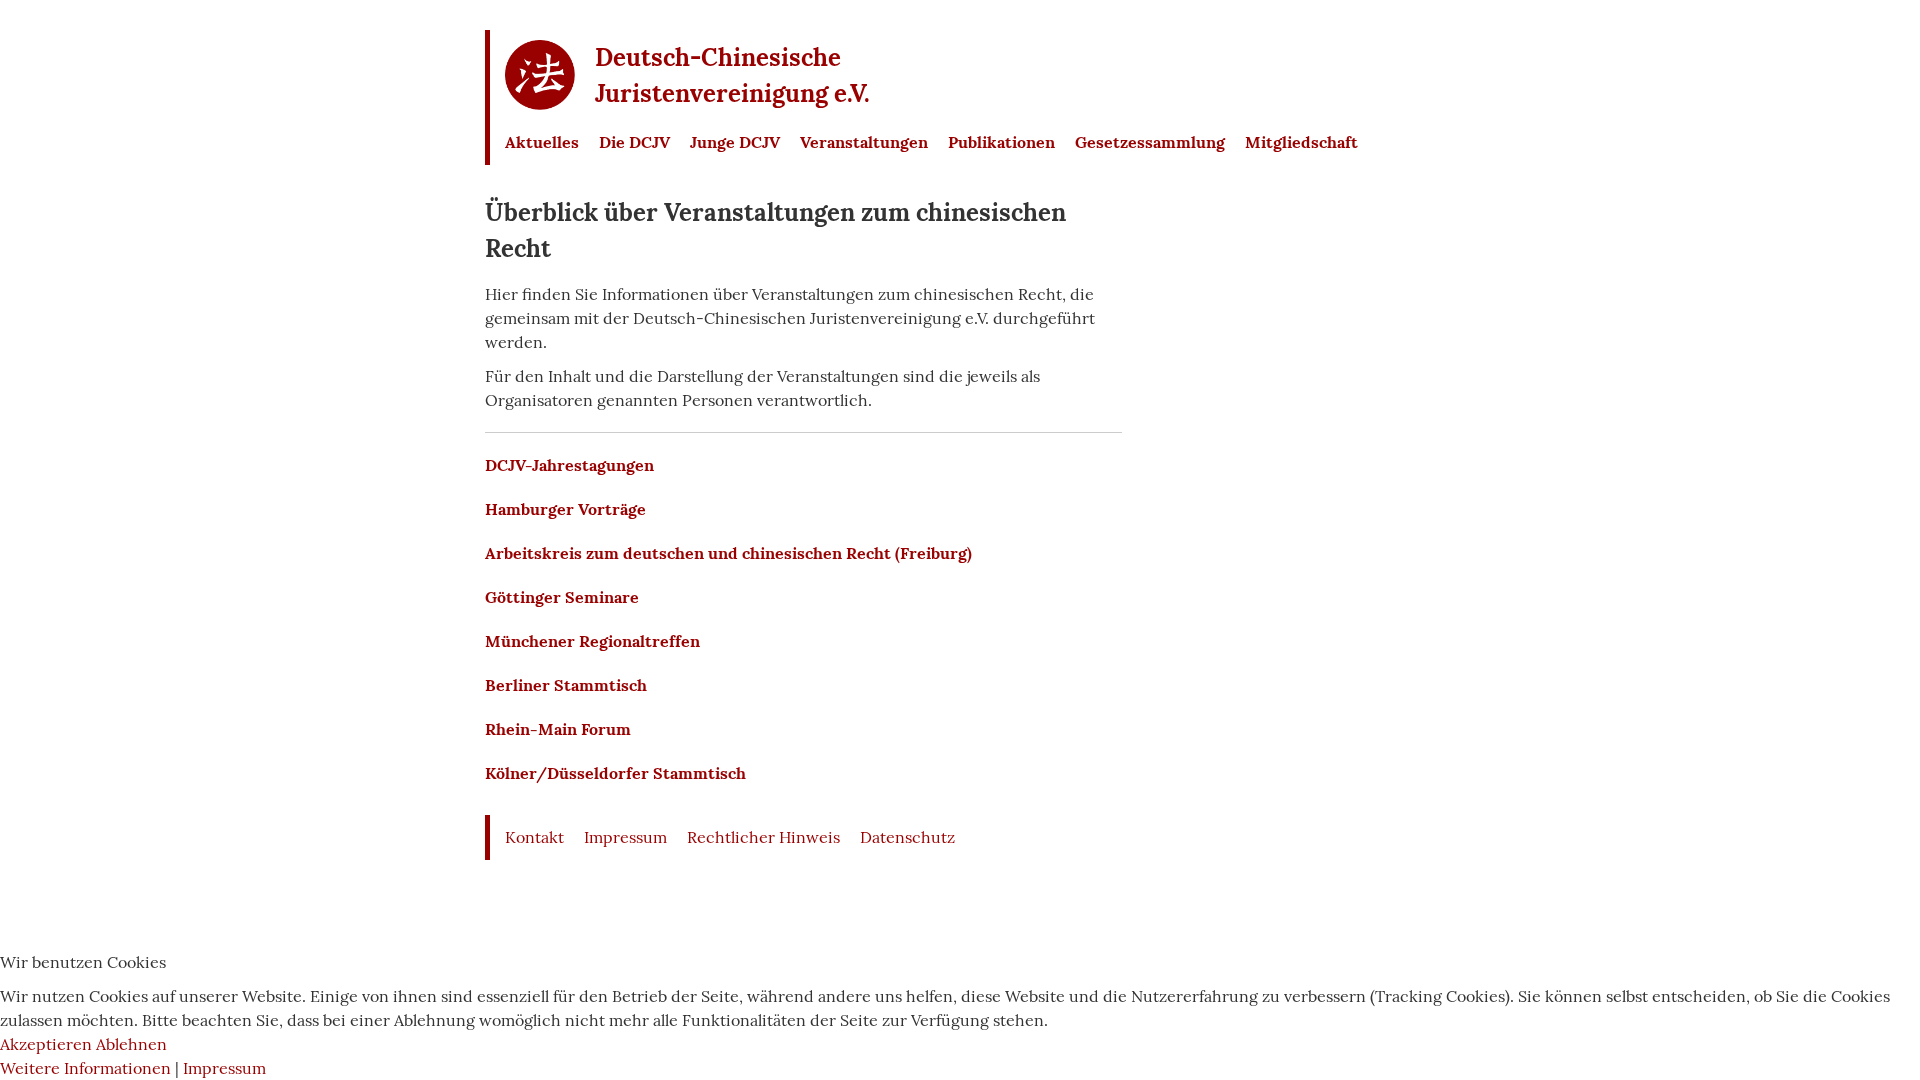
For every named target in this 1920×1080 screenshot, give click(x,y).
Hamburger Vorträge (565, 509)
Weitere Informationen (85, 1068)
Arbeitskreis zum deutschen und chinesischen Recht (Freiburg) (728, 553)
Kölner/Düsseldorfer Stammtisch (615, 773)
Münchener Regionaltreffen (592, 641)
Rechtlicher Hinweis (763, 837)
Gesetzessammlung (1150, 142)
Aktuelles (542, 142)
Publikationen (1001, 142)
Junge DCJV (735, 142)
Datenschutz (907, 837)
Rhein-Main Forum (558, 729)
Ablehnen (131, 1044)
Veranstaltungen (864, 142)
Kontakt (534, 837)
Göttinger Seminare (562, 597)
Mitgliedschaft (1301, 142)
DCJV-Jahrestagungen (569, 465)
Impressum (625, 837)
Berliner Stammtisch (566, 685)
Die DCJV (634, 142)
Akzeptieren (46, 1044)
